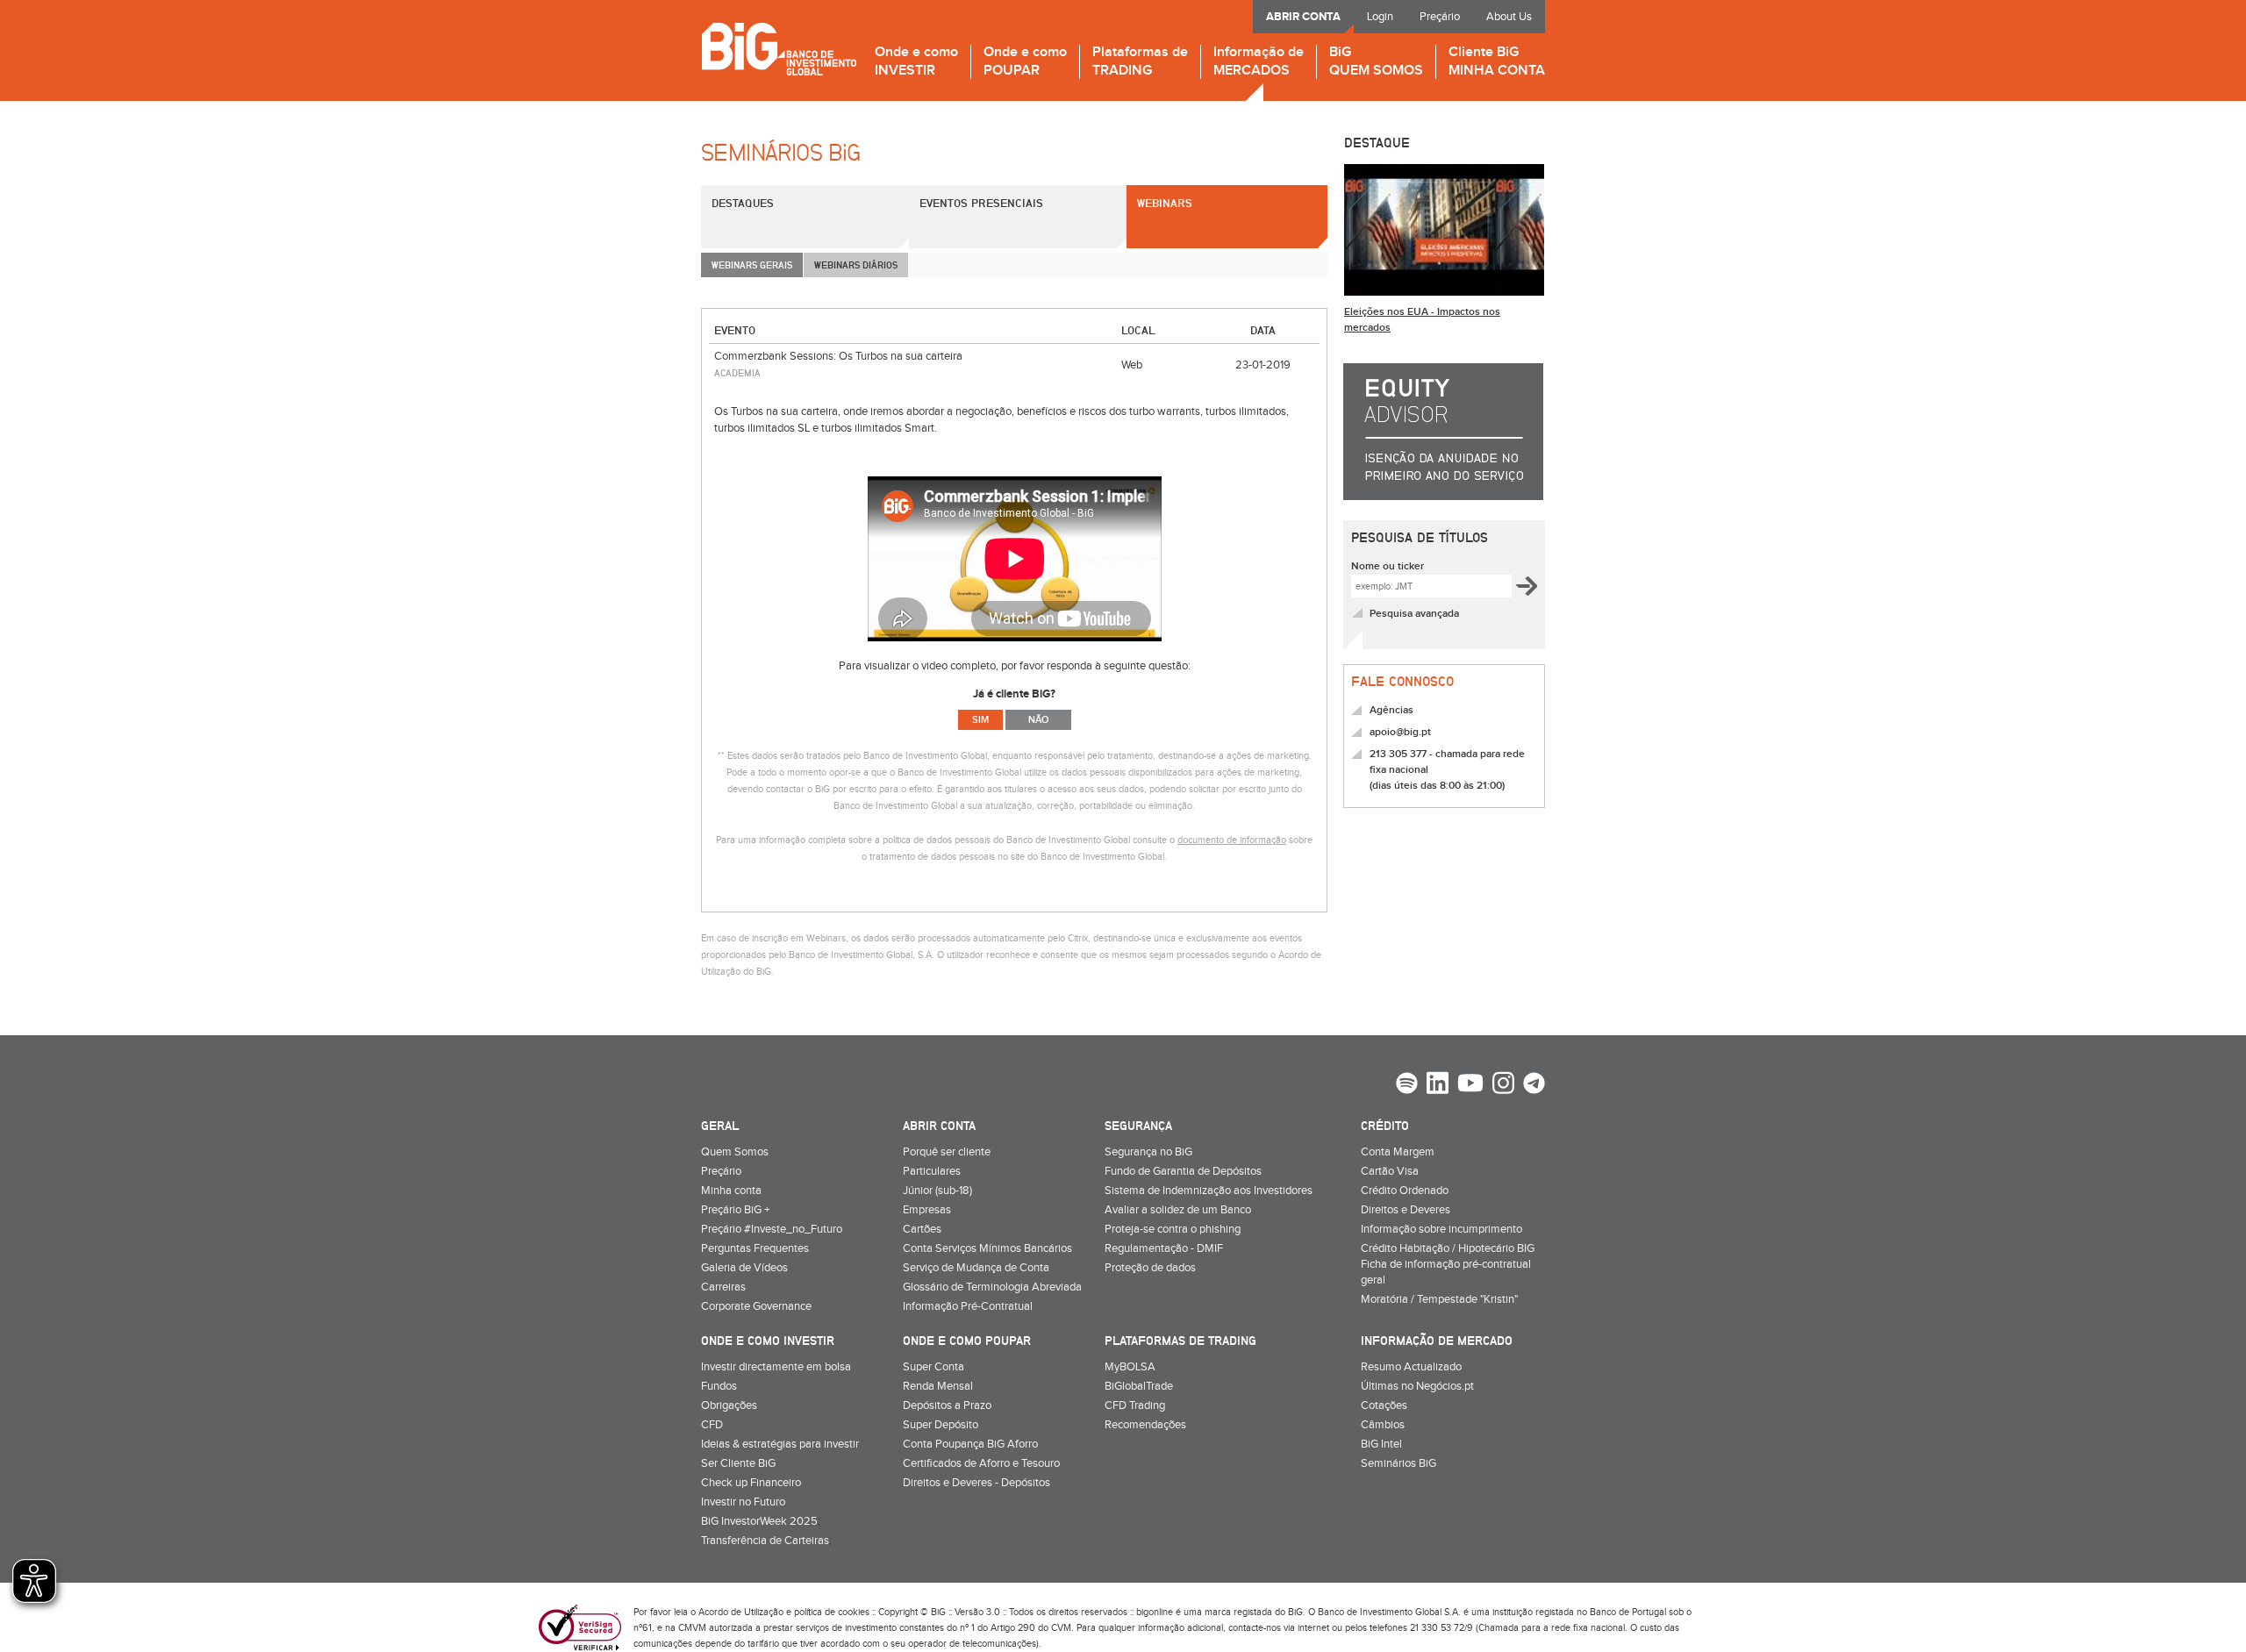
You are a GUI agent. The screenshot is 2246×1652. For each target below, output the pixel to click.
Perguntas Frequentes (755, 1248)
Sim (980, 720)
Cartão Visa (1390, 1171)
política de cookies (832, 1612)
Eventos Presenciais (981, 203)
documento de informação (1232, 840)
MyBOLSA (1130, 1367)
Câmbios (1383, 1425)
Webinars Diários (856, 265)
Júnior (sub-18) (937, 1191)
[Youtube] (1470, 1085)
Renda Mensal (938, 1386)
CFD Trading (1135, 1405)
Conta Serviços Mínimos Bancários (987, 1248)
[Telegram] (1534, 1085)
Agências (1391, 710)
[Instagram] (1503, 1085)
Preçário (1440, 17)
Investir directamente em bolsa (776, 1367)
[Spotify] (1407, 1085)
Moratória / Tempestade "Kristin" (1439, 1299)
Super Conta (933, 1367)
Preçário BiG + (735, 1210)
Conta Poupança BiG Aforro (970, 1444)
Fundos (719, 1386)
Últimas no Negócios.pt (1417, 1386)
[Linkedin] (1438, 1085)
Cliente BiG (1497, 62)
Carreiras (723, 1287)
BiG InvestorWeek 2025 (759, 1521)
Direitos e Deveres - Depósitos (976, 1483)
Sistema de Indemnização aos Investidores (1209, 1191)
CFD (712, 1425)
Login (1380, 17)
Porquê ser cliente (947, 1152)
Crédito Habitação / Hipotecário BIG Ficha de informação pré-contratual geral (1448, 1264)
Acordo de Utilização (741, 1612)
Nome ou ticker (1388, 566)
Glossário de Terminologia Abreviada (992, 1287)
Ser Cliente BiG (738, 1463)
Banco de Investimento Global (779, 49)
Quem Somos (735, 1152)
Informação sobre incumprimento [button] (1441, 1229)
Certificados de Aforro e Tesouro (981, 1463)
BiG (1376, 62)
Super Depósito (941, 1425)
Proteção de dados (1150, 1268)
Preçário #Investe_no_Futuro (772, 1229)
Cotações (1384, 1405)
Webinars (1165, 203)
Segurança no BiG (1148, 1152)
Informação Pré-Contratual (968, 1306)
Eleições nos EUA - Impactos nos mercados (1422, 320)
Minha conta (731, 1191)
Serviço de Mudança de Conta (976, 1268)
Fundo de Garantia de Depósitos (1183, 1171)
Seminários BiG (1398, 1463)
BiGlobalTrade (1139, 1386)
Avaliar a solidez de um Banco (1178, 1210)
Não (1038, 720)
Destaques (743, 203)
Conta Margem (1398, 1152)
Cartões (922, 1229)
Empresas (927, 1210)
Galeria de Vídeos (744, 1268)
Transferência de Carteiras (765, 1541)
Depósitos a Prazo (947, 1405)
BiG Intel (1381, 1444)
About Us (1509, 17)
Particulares (932, 1171)
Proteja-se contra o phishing (1173, 1229)
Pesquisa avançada (1414, 614)
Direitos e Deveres (1406, 1210)
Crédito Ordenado (1405, 1191)
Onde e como (916, 62)
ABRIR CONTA (1303, 17)
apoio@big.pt (1400, 732)
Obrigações (729, 1405)
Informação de (1259, 62)
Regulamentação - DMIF (1164, 1248)
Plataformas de (1140, 62)
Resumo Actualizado (1411, 1367)
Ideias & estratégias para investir (780, 1444)
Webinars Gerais (752, 265)
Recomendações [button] (1145, 1425)
